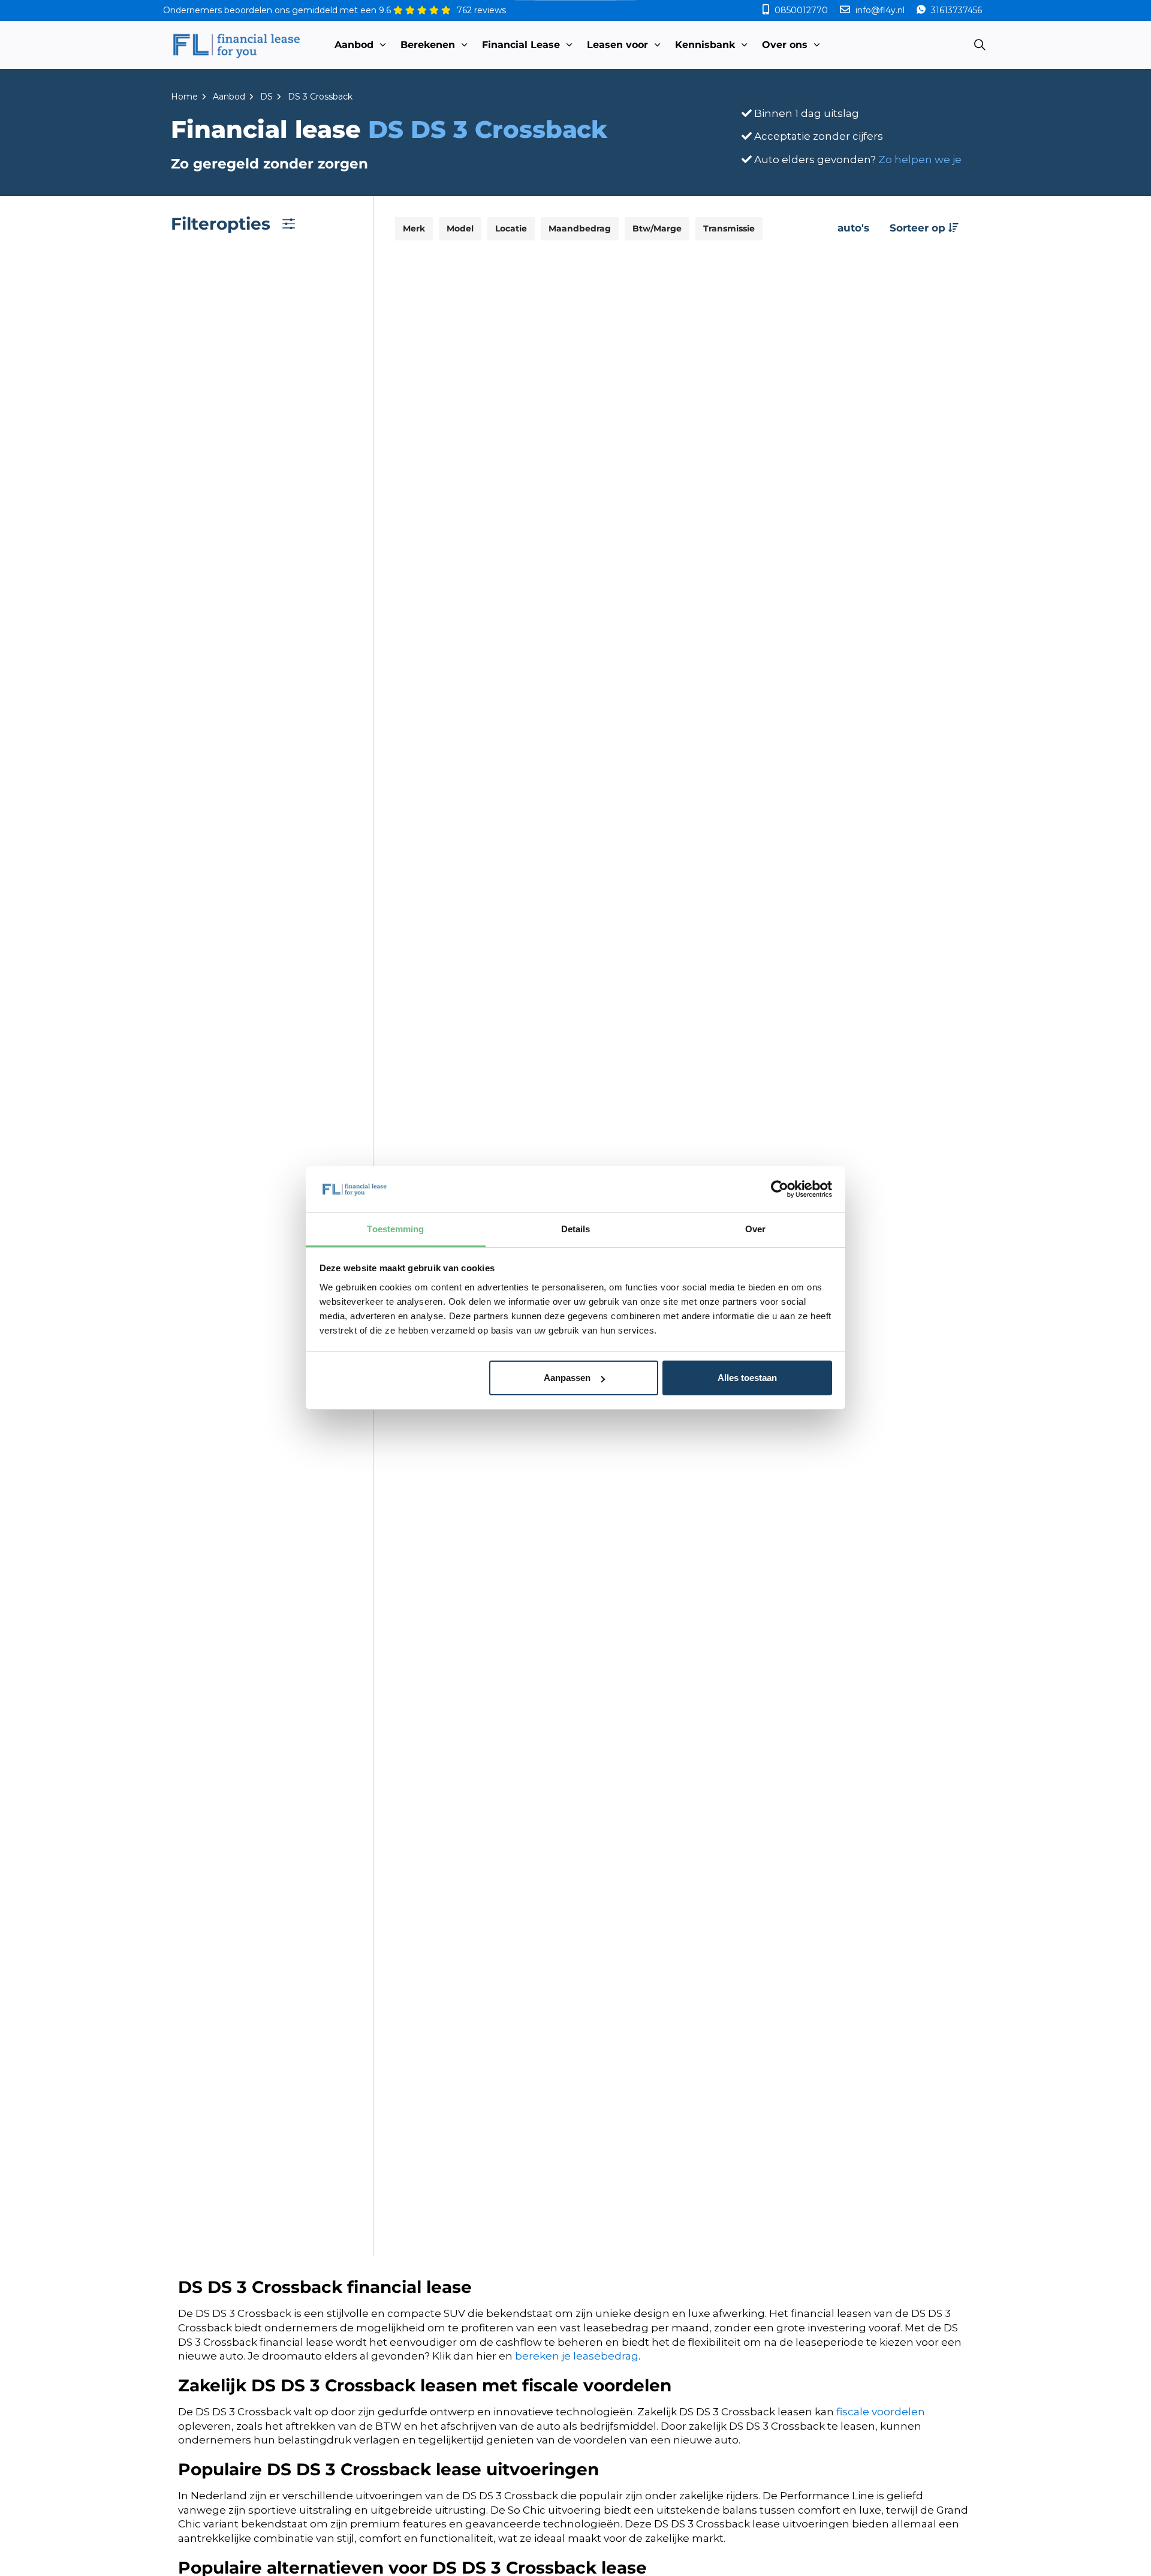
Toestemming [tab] (395, 1229)
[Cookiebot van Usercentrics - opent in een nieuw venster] (780, 1189)
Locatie (511, 228)
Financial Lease (521, 45)
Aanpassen (567, 1378)
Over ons (785, 45)
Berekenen (428, 45)
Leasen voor (617, 45)
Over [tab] (755, 1229)
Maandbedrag (580, 228)
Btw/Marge (657, 228)
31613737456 (955, 10)
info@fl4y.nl (880, 10)
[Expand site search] (980, 45)
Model (460, 228)
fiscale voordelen (881, 2412)
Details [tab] (576, 1229)
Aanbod (354, 45)
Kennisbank (705, 45)
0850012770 (801, 10)
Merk (414, 228)
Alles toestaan (747, 1378)
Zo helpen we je (920, 160)
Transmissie (729, 228)
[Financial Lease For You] (236, 45)
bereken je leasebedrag (577, 2356)
